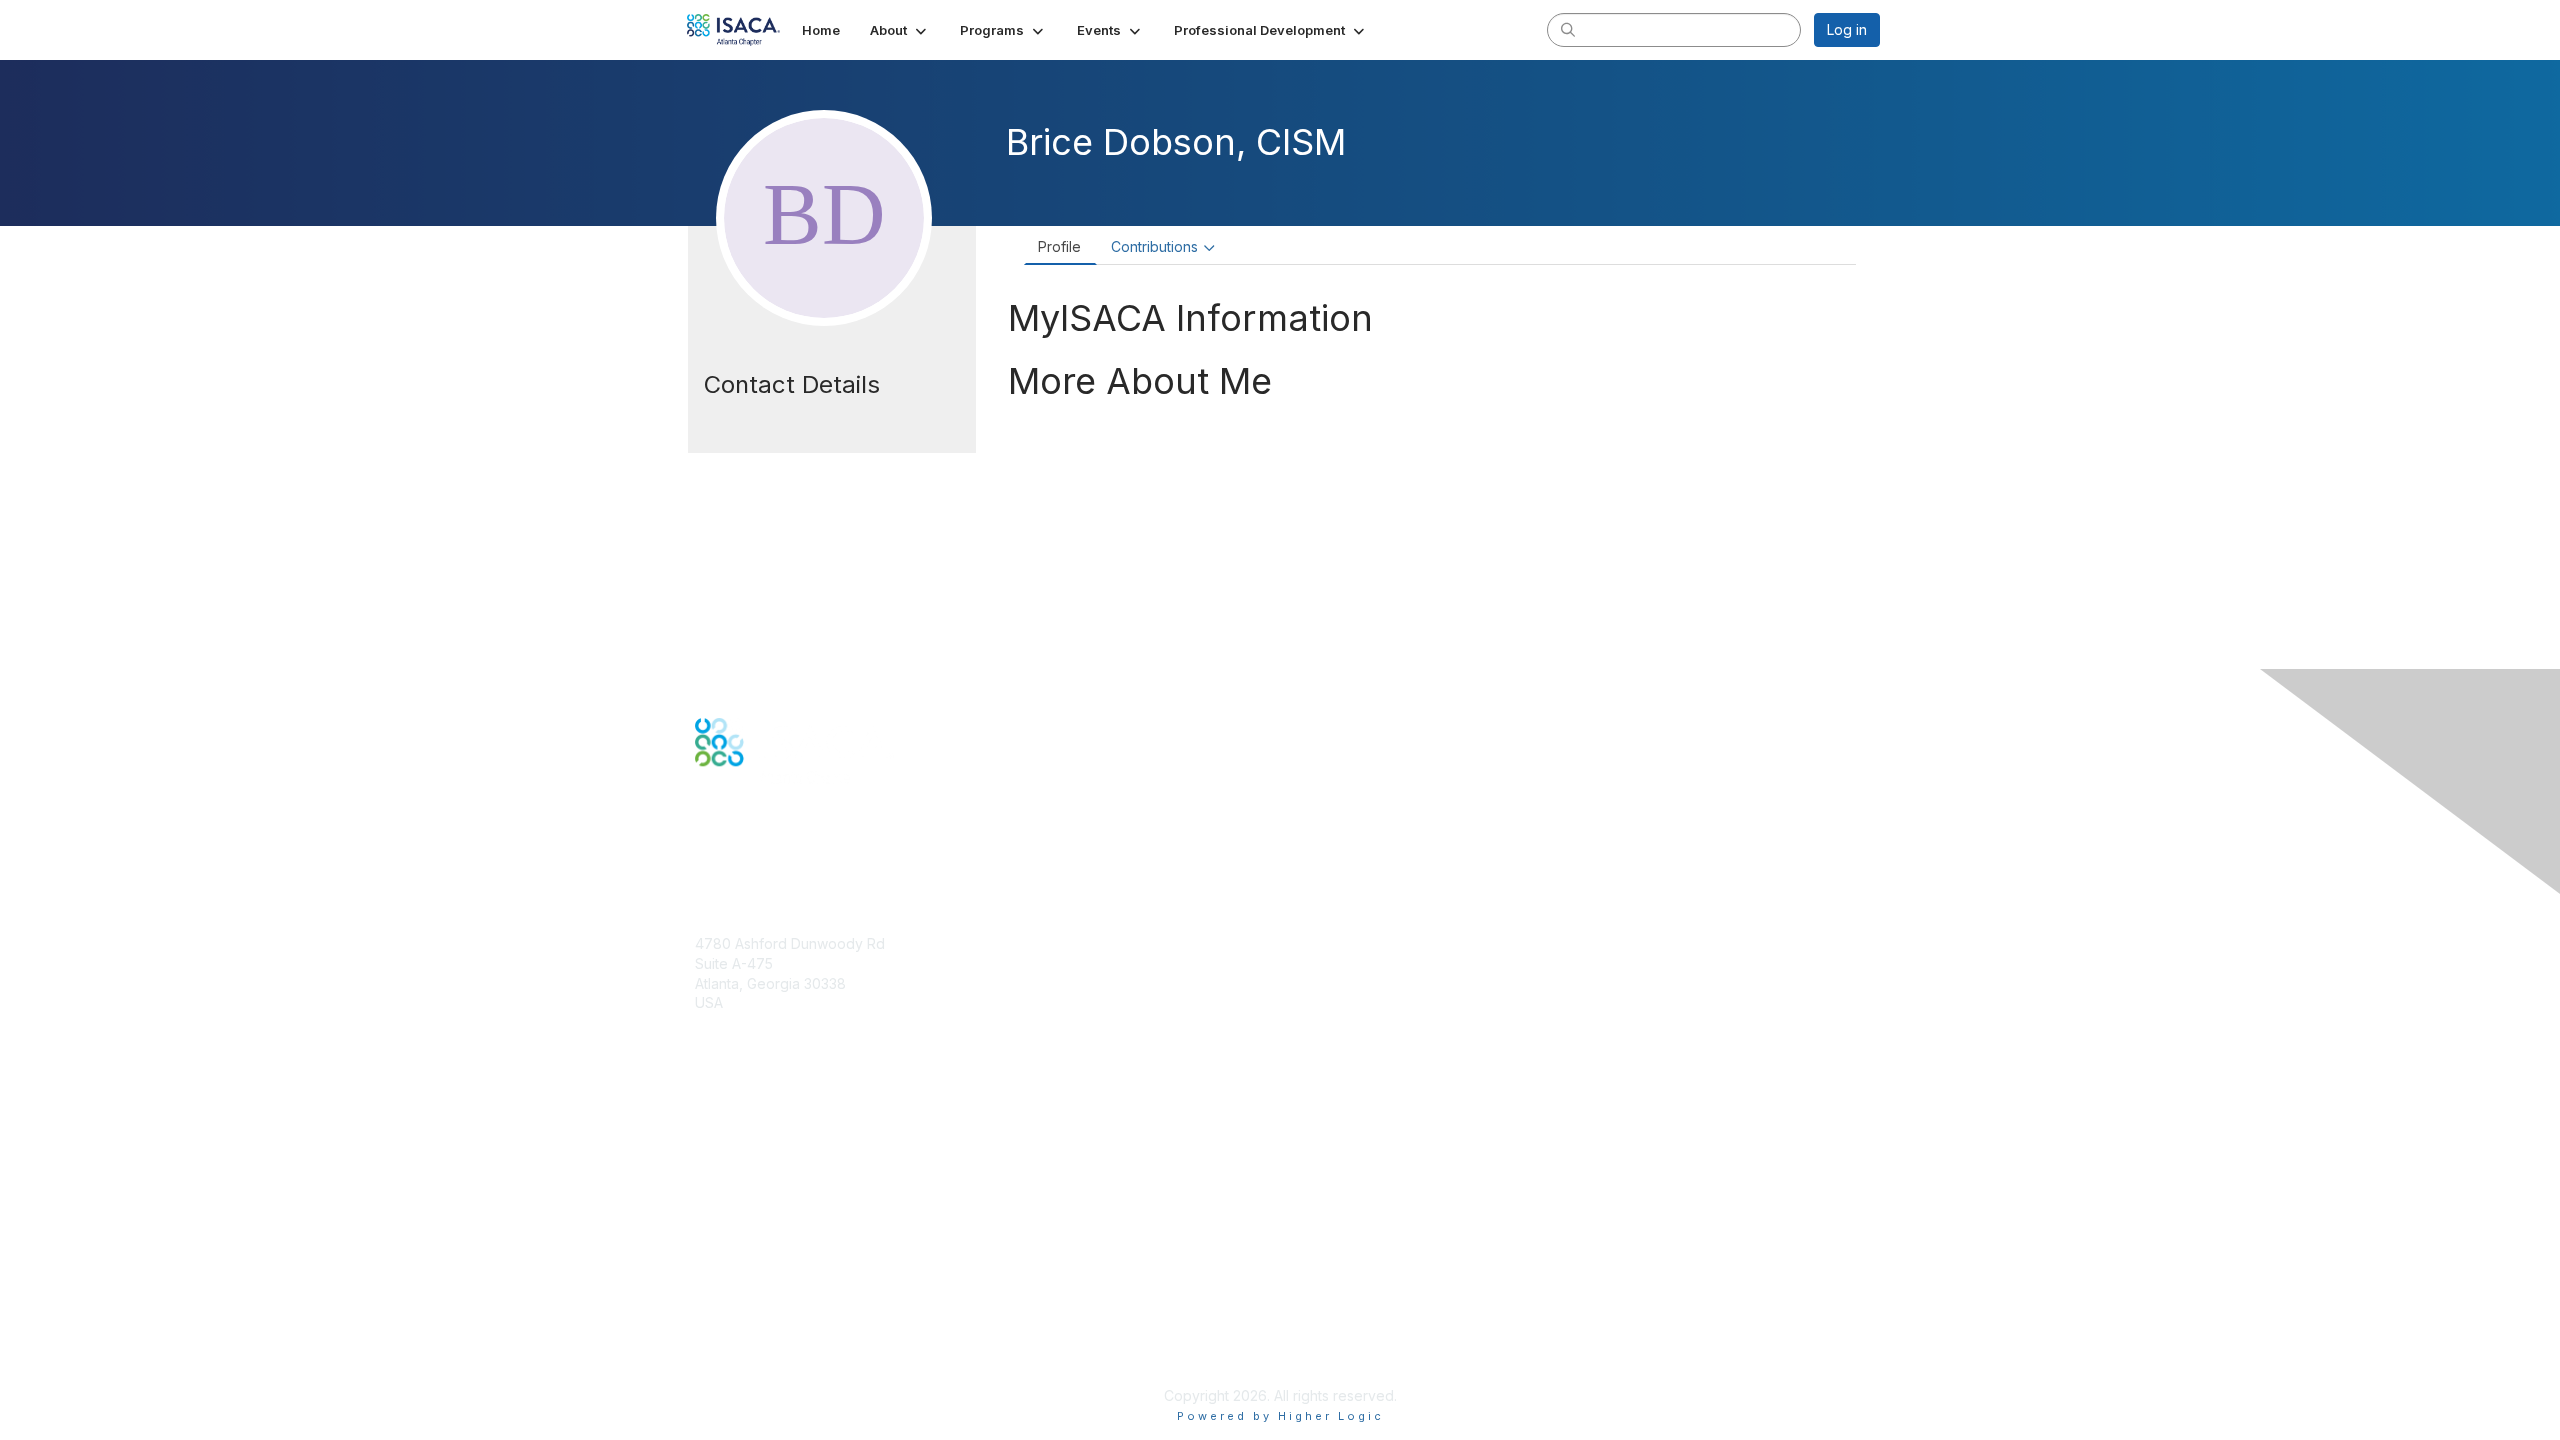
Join (709, 1110)
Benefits (722, 1130)
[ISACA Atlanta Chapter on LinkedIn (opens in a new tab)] (757, 836)
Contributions (1154, 246)
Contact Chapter (749, 1032)
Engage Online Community (781, 865)
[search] (1568, 29)
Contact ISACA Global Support (796, 1179)
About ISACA (736, 1257)
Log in (1847, 29)
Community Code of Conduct (790, 1277)
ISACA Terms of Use (761, 1316)
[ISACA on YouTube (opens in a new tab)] (783, 836)
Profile (1059, 246)
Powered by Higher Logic (1280, 1416)
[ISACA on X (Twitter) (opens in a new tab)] (732, 836)
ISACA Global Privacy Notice (788, 1336)
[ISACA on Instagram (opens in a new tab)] (808, 836)
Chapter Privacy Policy (770, 1365)
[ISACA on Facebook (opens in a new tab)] (706, 836)
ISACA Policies (742, 1296)
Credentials (732, 1149)
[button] (900, 30)
